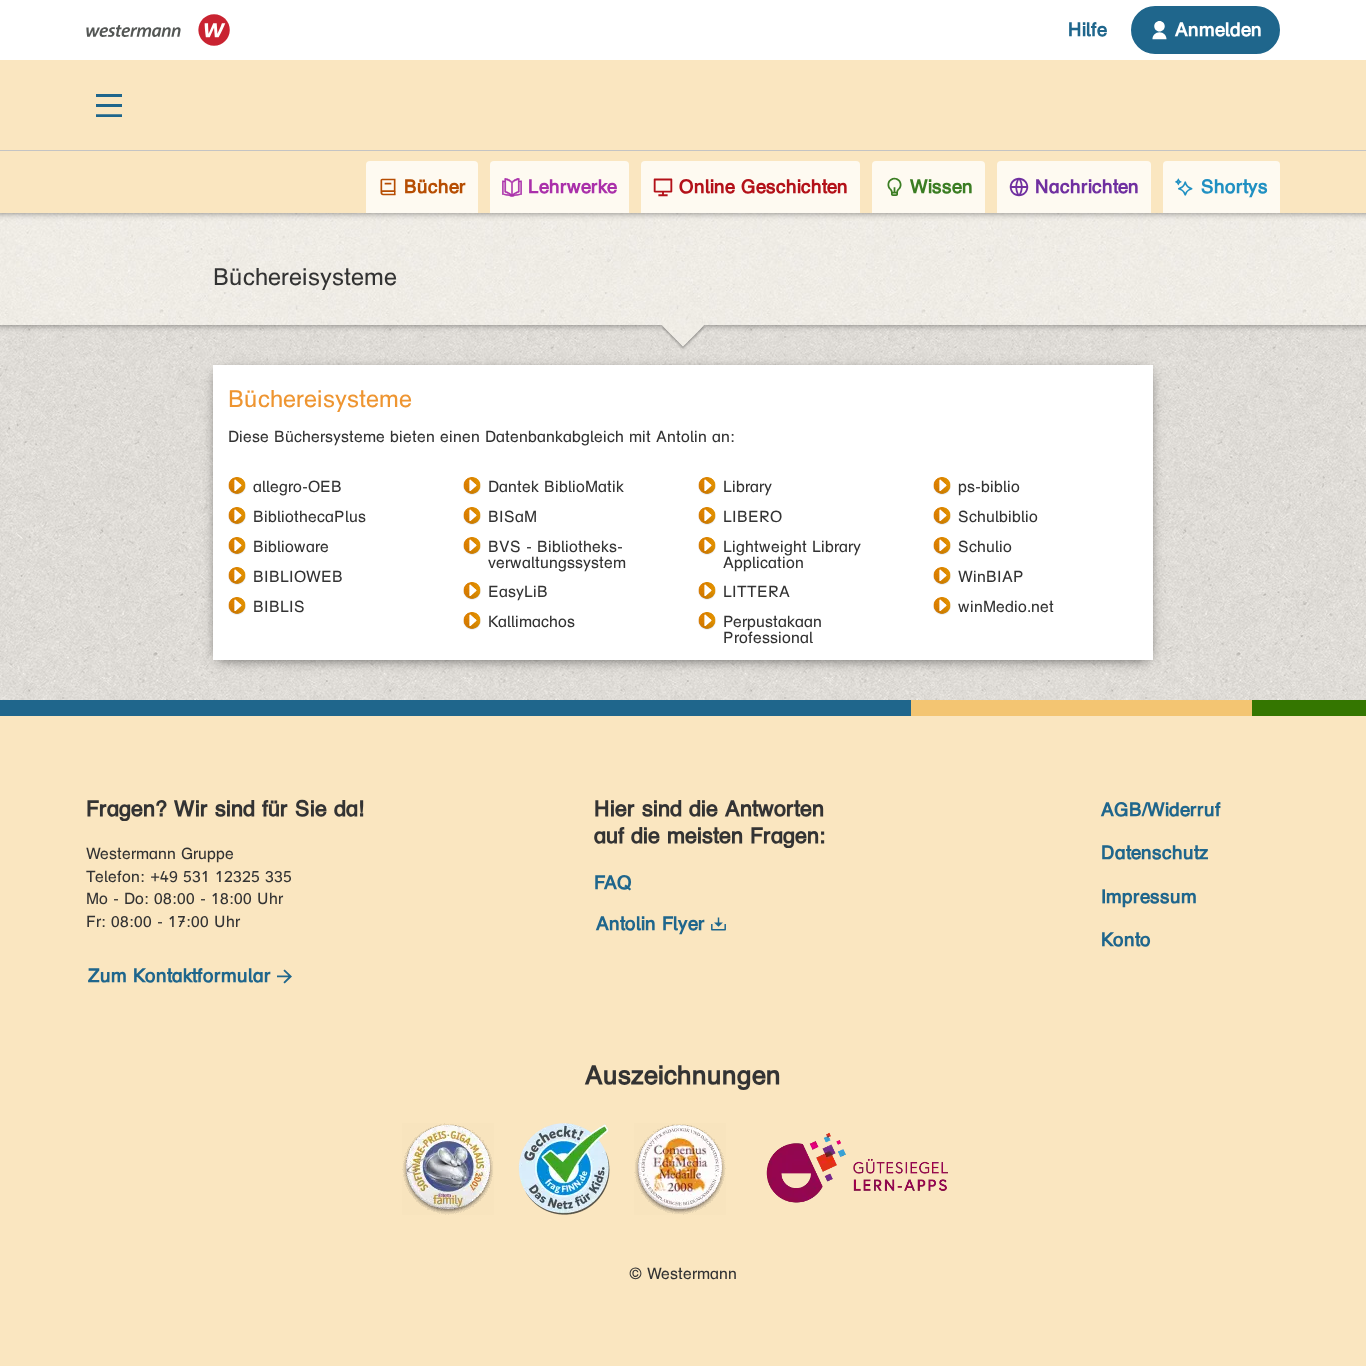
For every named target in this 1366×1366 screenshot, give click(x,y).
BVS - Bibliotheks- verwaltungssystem (557, 546)
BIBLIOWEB (298, 576)
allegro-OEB (297, 486)
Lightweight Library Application (792, 546)
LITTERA (756, 591)
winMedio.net (1006, 606)
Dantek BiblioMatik (556, 486)
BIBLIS (279, 606)
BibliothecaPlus (309, 516)
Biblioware (291, 546)
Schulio (985, 546)
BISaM (512, 516)
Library (747, 486)
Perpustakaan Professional (772, 621)
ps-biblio (989, 486)
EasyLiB (518, 591)
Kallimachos (531, 621)
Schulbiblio (998, 516)
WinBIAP (991, 576)
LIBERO (752, 516)
